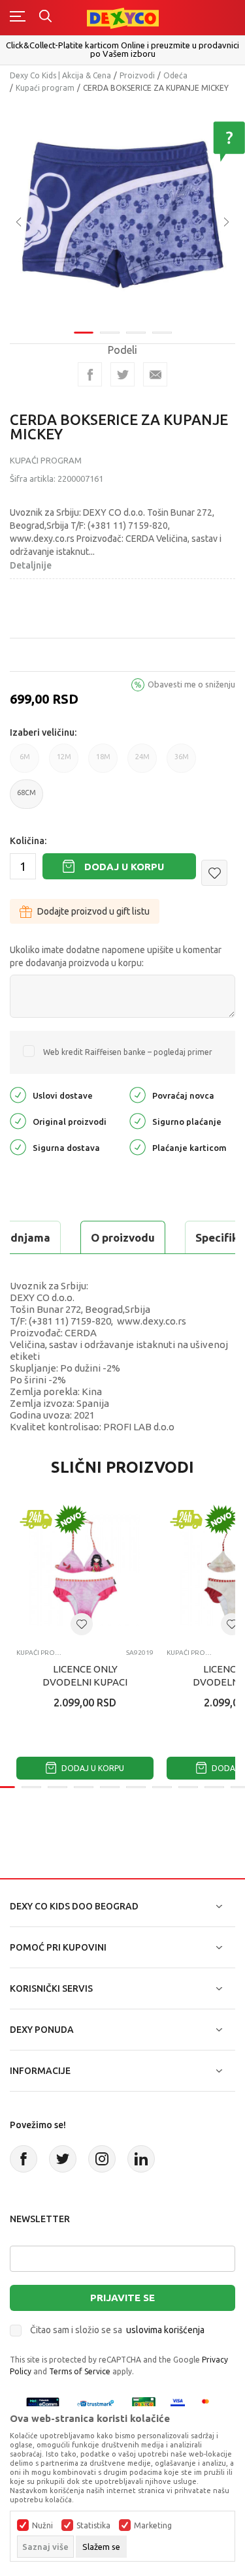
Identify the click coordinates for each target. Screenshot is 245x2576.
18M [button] (103, 763)
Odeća (175, 75)
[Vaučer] (144, 2403)
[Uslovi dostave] (18, 1094)
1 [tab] (84, 333)
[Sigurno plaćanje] (138, 1121)
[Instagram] (102, 2159)
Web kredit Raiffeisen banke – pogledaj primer (128, 1052)
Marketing (153, 2526)
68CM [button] (26, 799)
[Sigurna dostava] (18, 1147)
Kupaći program (45, 88)
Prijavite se (122, 2298)
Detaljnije (31, 565)
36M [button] (182, 763)
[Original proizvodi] (18, 1121)
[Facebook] (90, 374)
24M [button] (142, 763)
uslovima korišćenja (165, 2330)
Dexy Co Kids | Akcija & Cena (60, 75)
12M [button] (64, 763)
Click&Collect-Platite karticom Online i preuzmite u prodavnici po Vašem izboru (122, 49)
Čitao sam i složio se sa (117, 2330)
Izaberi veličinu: (43, 732)
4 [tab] (162, 333)
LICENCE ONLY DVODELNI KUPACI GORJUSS (85, 1682)
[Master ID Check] (209, 2403)
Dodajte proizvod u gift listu (93, 911)
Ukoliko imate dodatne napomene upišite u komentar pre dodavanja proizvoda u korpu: (116, 956)
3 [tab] (136, 333)
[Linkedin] (141, 2159)
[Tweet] (122, 374)
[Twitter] (63, 2159)
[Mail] (155, 374)
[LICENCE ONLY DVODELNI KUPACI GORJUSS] (85, 1570)
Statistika (93, 2526)
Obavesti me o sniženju (191, 684)
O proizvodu (123, 1237)
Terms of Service (80, 2371)
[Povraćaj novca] (138, 1094)
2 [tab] (110, 333)
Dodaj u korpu (124, 867)
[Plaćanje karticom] (138, 1147)
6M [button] (25, 763)
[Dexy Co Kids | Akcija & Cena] (123, 17)
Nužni (42, 2526)
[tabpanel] (122, 212)
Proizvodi (137, 75)
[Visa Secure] (178, 2403)
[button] (214, 873)
